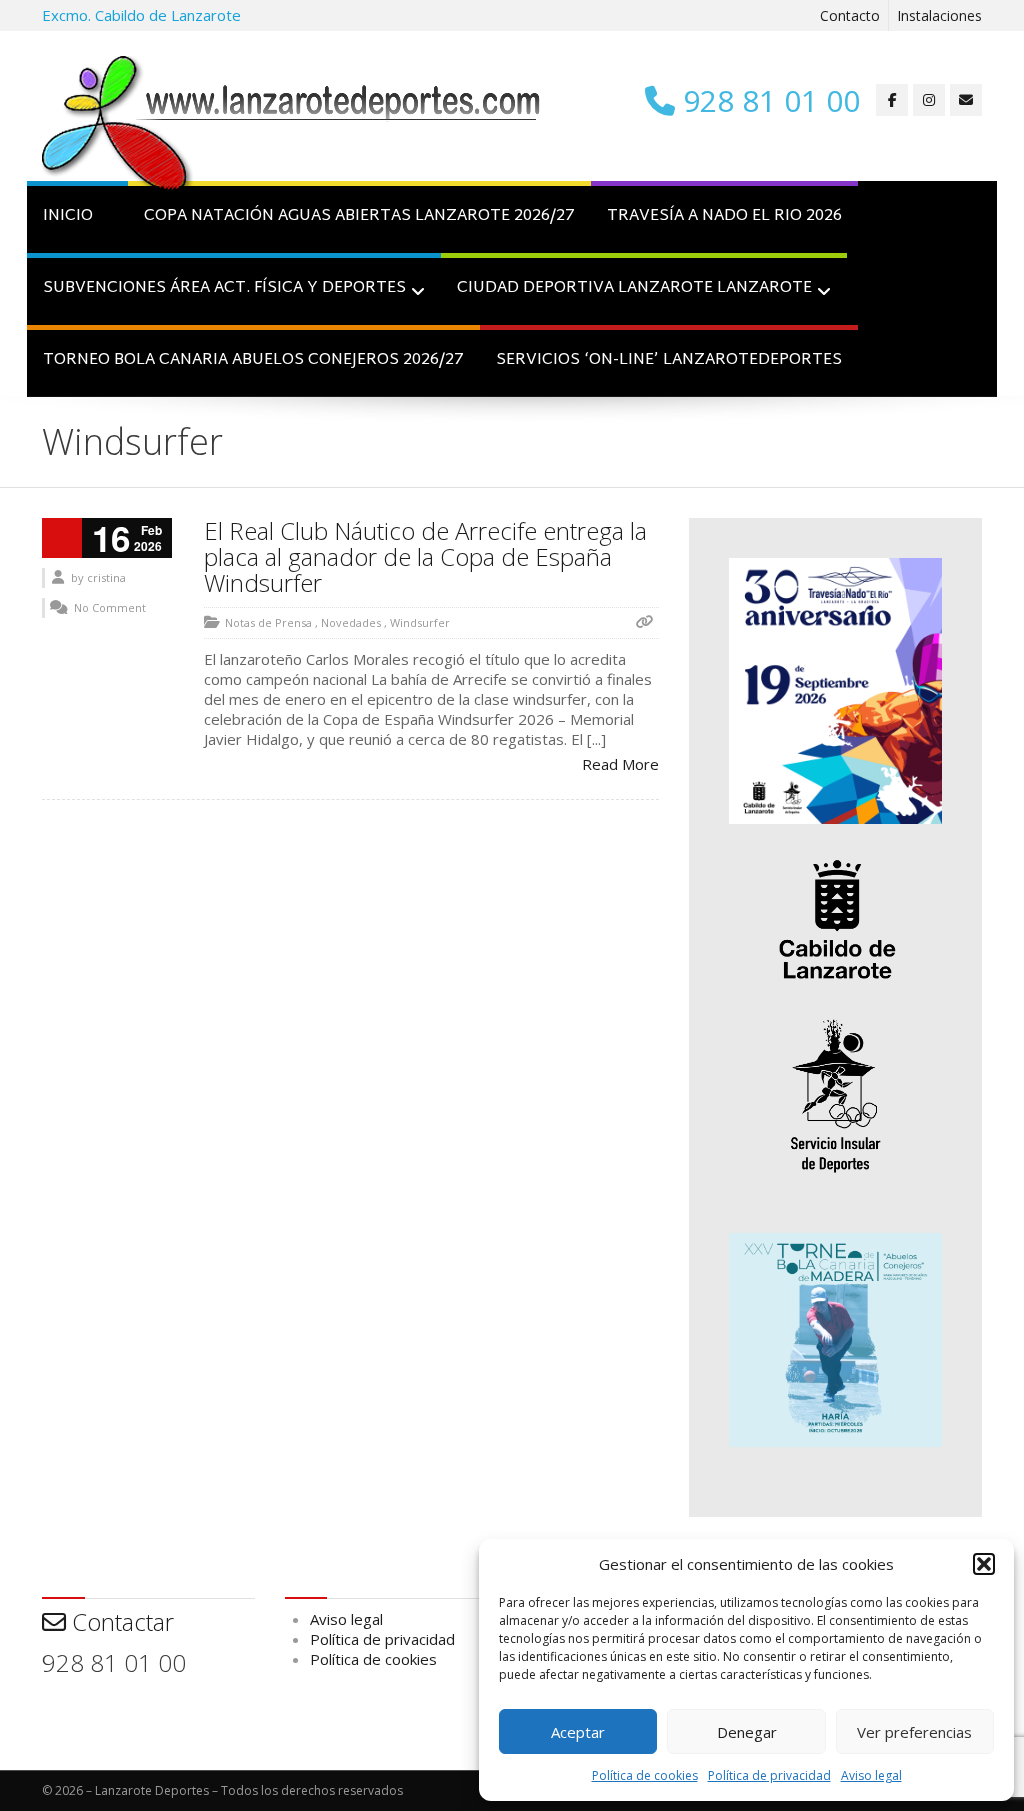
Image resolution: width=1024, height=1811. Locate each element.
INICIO (68, 216)
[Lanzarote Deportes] (292, 126)
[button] (984, 1564)
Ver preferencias (914, 1732)
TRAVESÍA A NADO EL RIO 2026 (724, 216)
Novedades (351, 622)
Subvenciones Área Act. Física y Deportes (224, 288)
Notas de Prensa (268, 622)
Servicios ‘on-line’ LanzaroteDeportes (669, 360)
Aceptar (578, 1732)
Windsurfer (420, 622)
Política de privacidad (769, 1775)
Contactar (120, 1621)
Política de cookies (645, 1775)
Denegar (747, 1732)
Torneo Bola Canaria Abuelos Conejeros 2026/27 (253, 360)
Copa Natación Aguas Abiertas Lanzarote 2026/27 (359, 216)
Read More (620, 764)
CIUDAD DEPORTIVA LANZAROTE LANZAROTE (634, 288)
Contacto (850, 15)
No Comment (110, 607)
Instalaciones (939, 15)
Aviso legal (871, 1775)
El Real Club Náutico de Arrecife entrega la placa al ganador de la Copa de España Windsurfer (425, 557)
